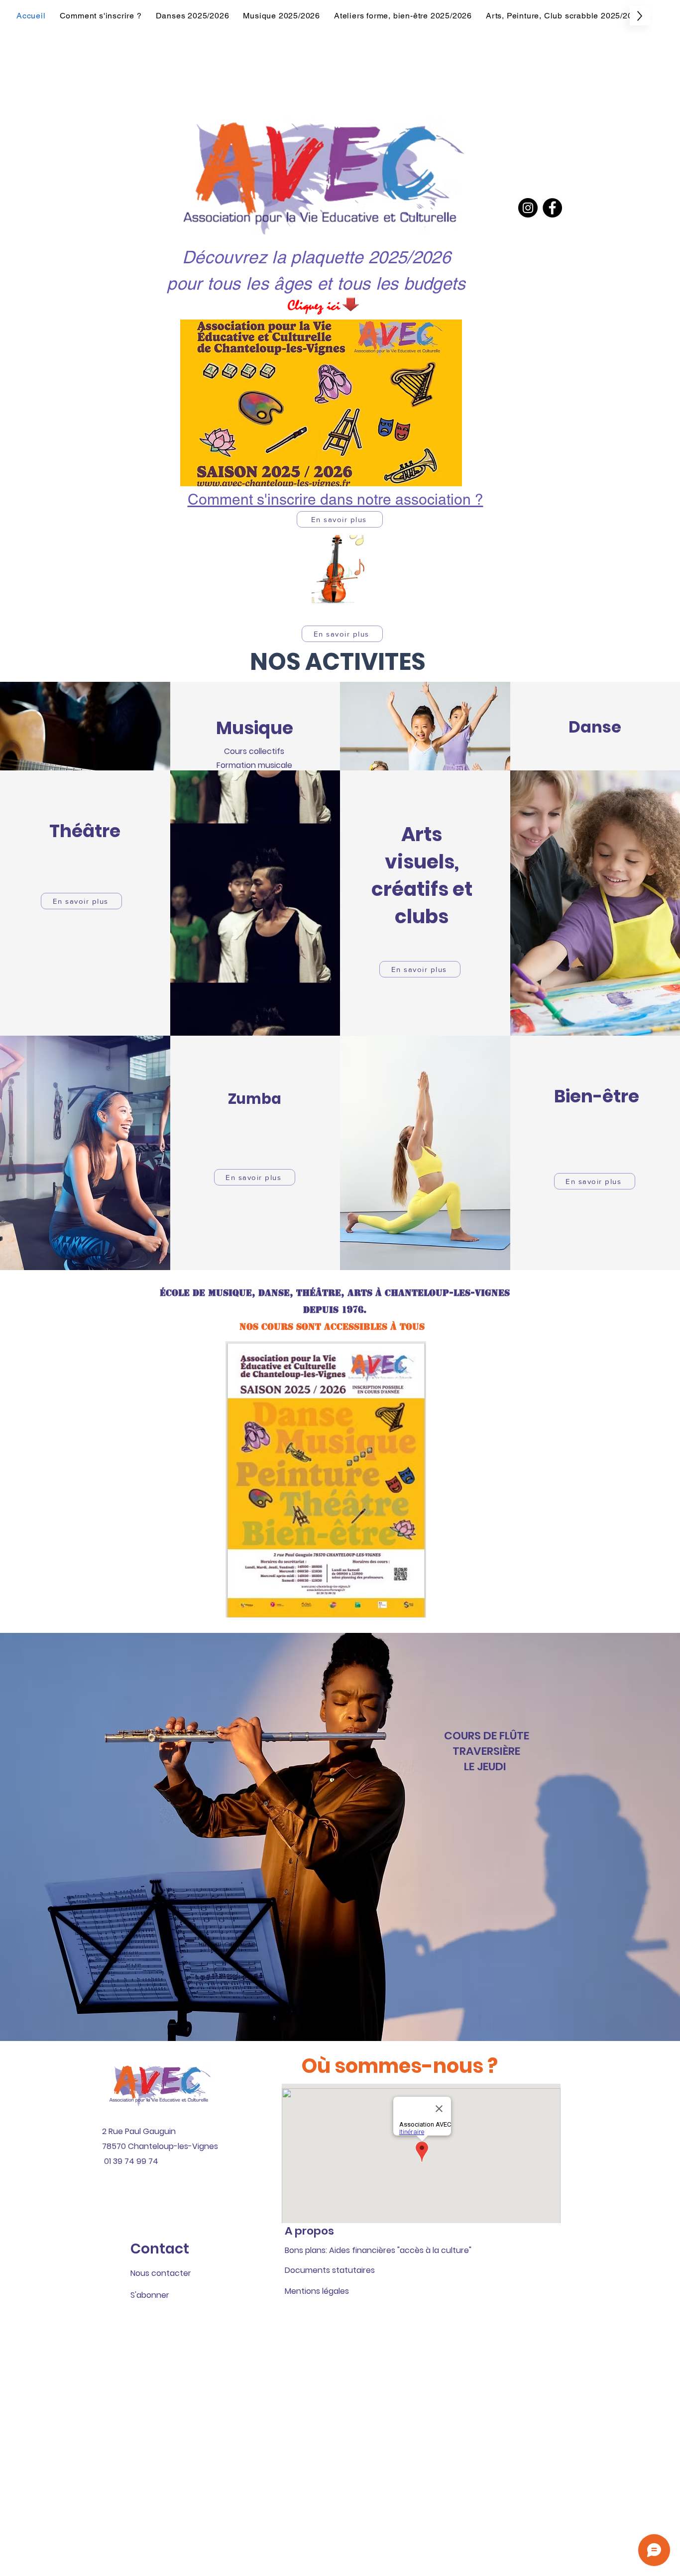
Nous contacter (161, 2273)
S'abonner (150, 2295)
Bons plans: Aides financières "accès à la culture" (378, 2250)
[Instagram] (528, 208)
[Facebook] (552, 208)
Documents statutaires (330, 2270)
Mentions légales (317, 2291)
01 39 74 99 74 (131, 2161)
